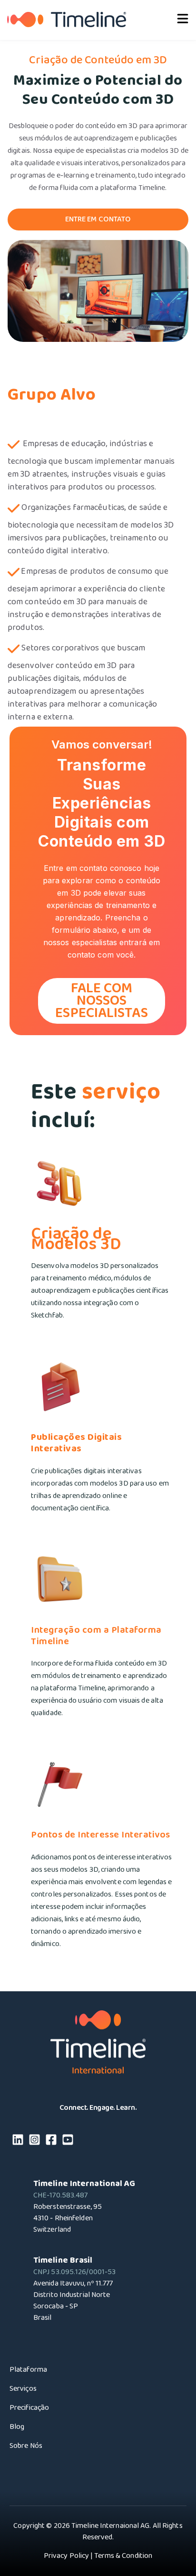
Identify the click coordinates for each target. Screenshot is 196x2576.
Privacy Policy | (68, 2556)
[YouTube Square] (68, 2142)
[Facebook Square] (51, 2142)
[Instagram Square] (34, 2142)
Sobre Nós (26, 2446)
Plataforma (28, 2370)
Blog (17, 2427)
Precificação (29, 2408)
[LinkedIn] (18, 2142)
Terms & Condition (123, 2556)
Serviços (23, 2389)
